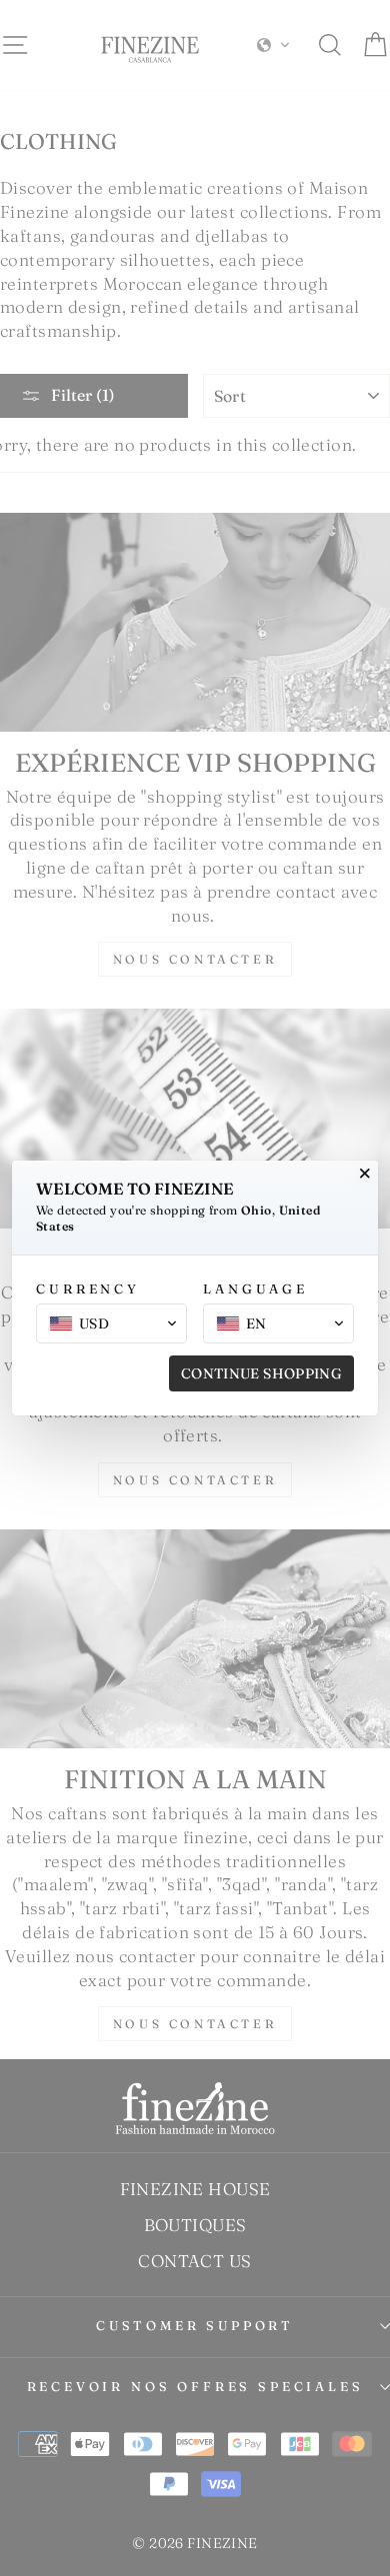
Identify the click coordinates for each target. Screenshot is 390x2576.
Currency (88, 1288)
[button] (111, 1323)
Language (255, 1288)
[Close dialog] (365, 1174)
